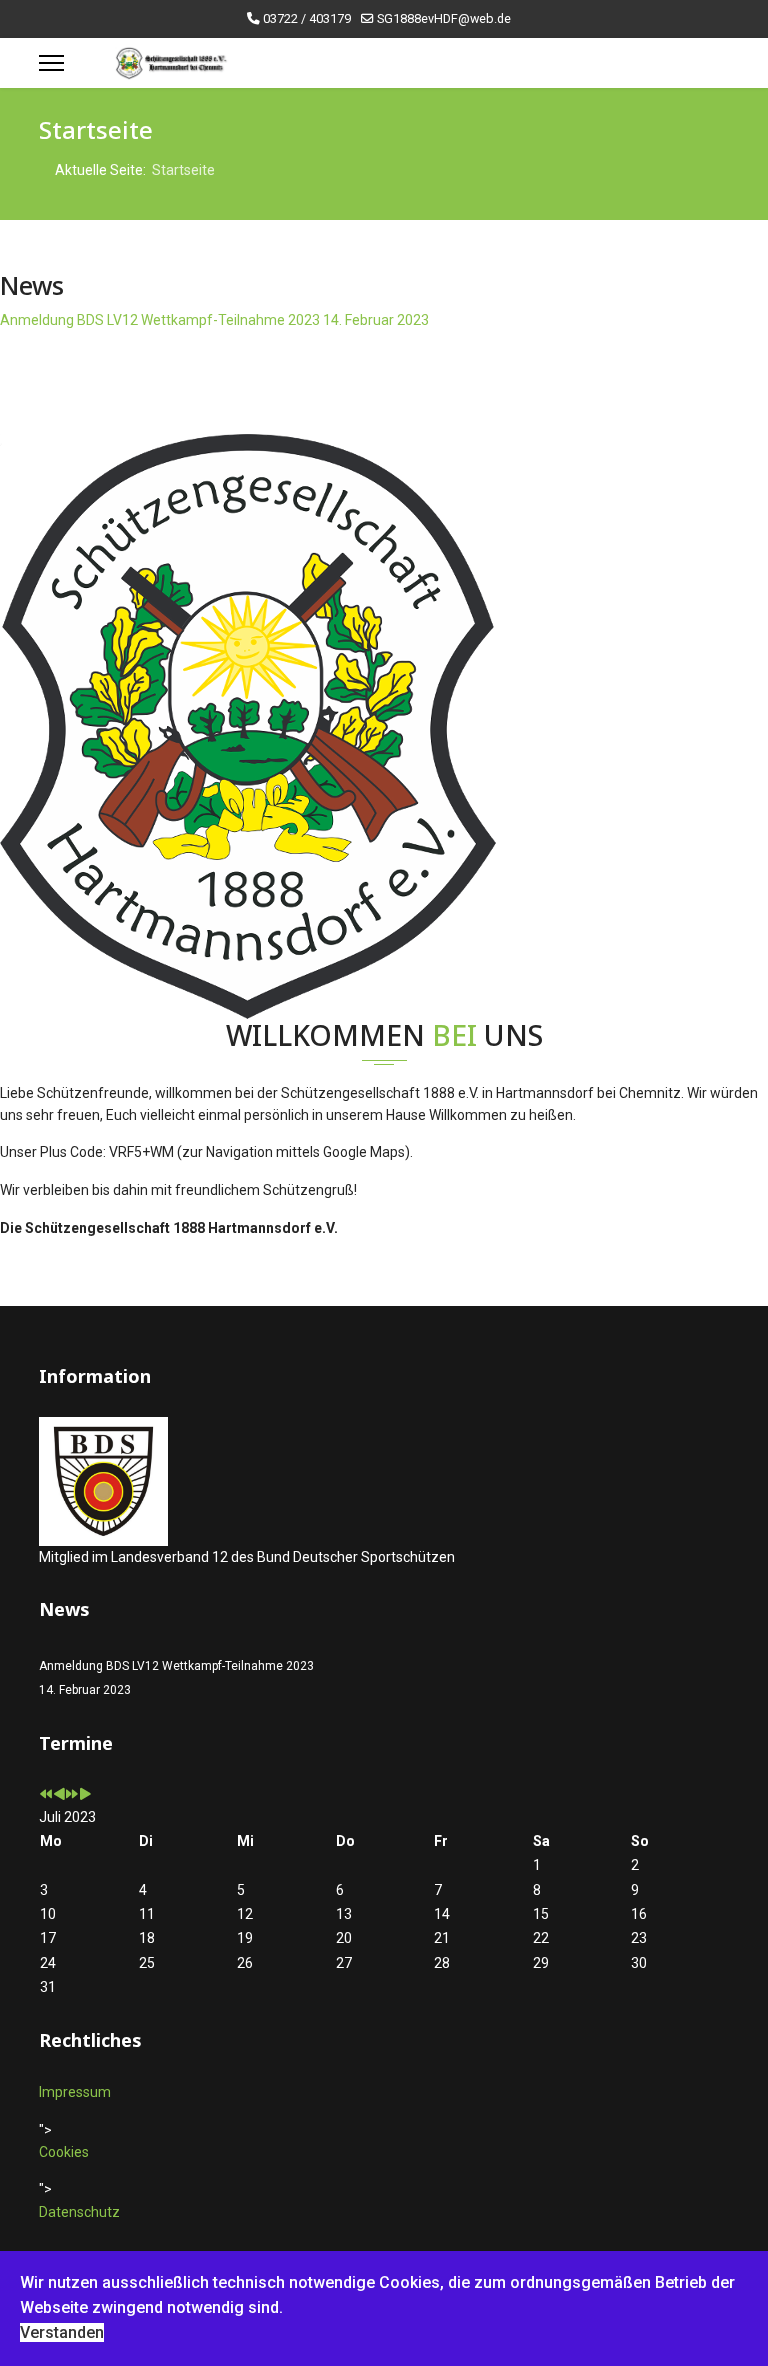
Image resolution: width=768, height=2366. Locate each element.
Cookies (64, 2152)
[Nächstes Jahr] (72, 1795)
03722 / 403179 (307, 18)
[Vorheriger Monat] (59, 1795)
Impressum (75, 2092)
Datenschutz (79, 2212)
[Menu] (51, 63)
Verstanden (62, 2332)
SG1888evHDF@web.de (444, 18)
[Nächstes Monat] (85, 1795)
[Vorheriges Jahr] (46, 1795)
